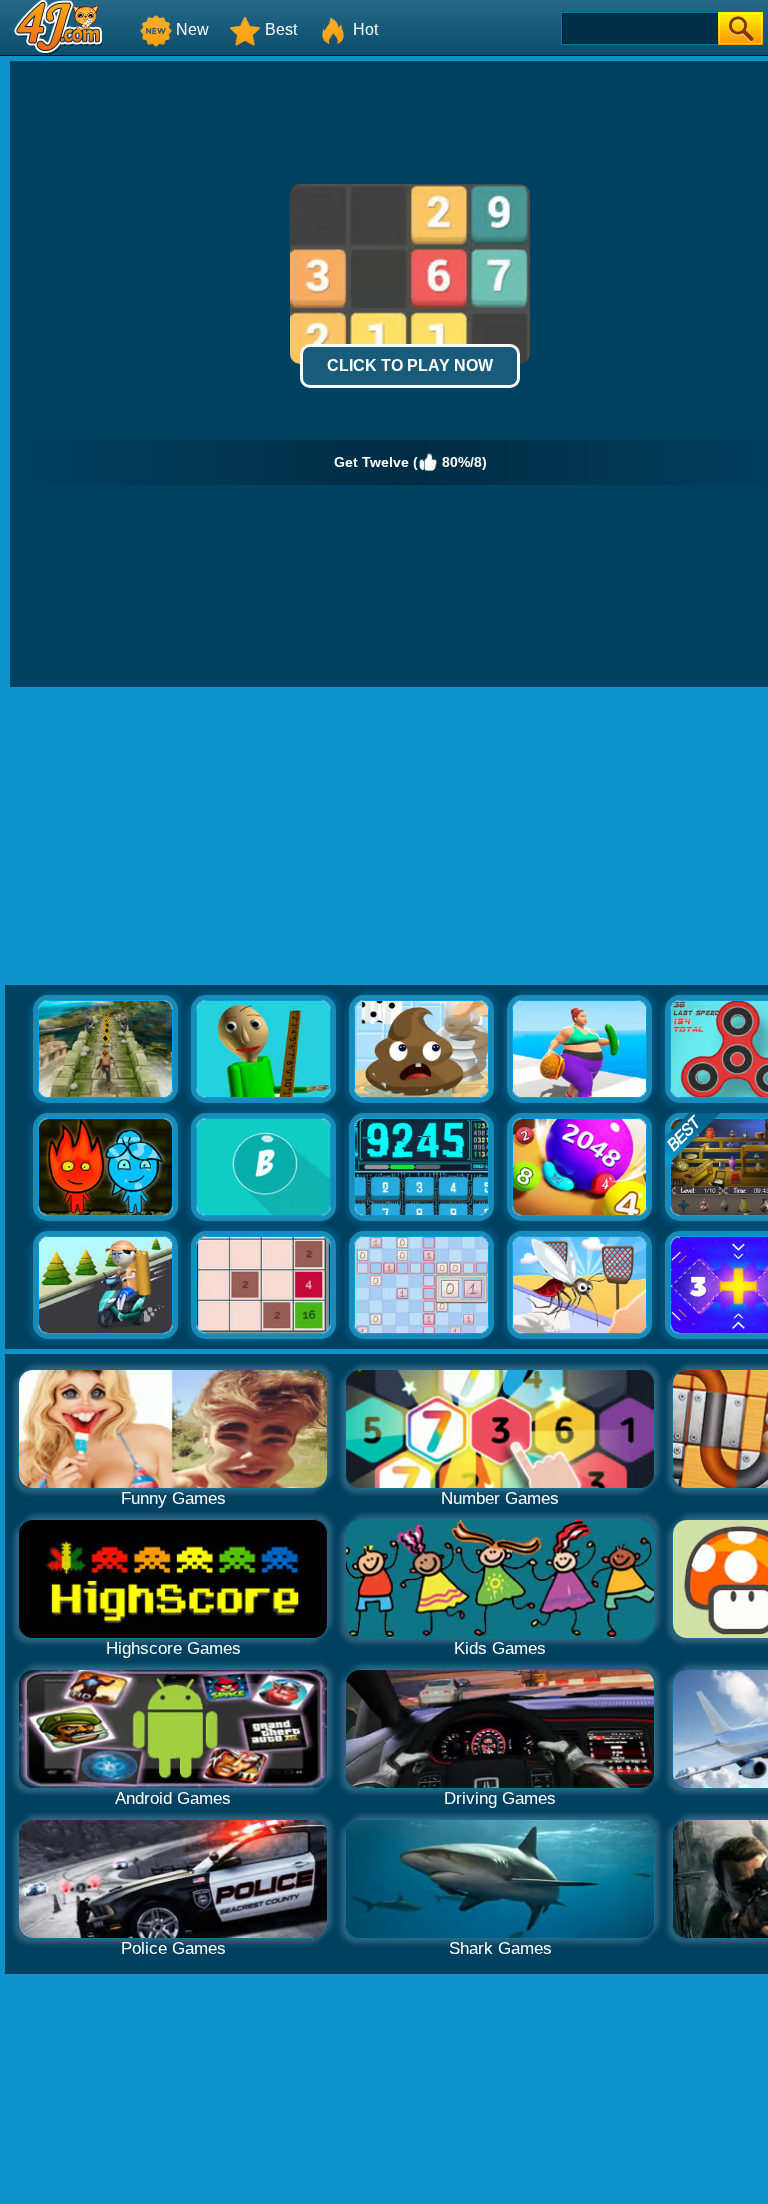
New (192, 29)
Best (281, 29)
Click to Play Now (410, 365)
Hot (365, 29)
